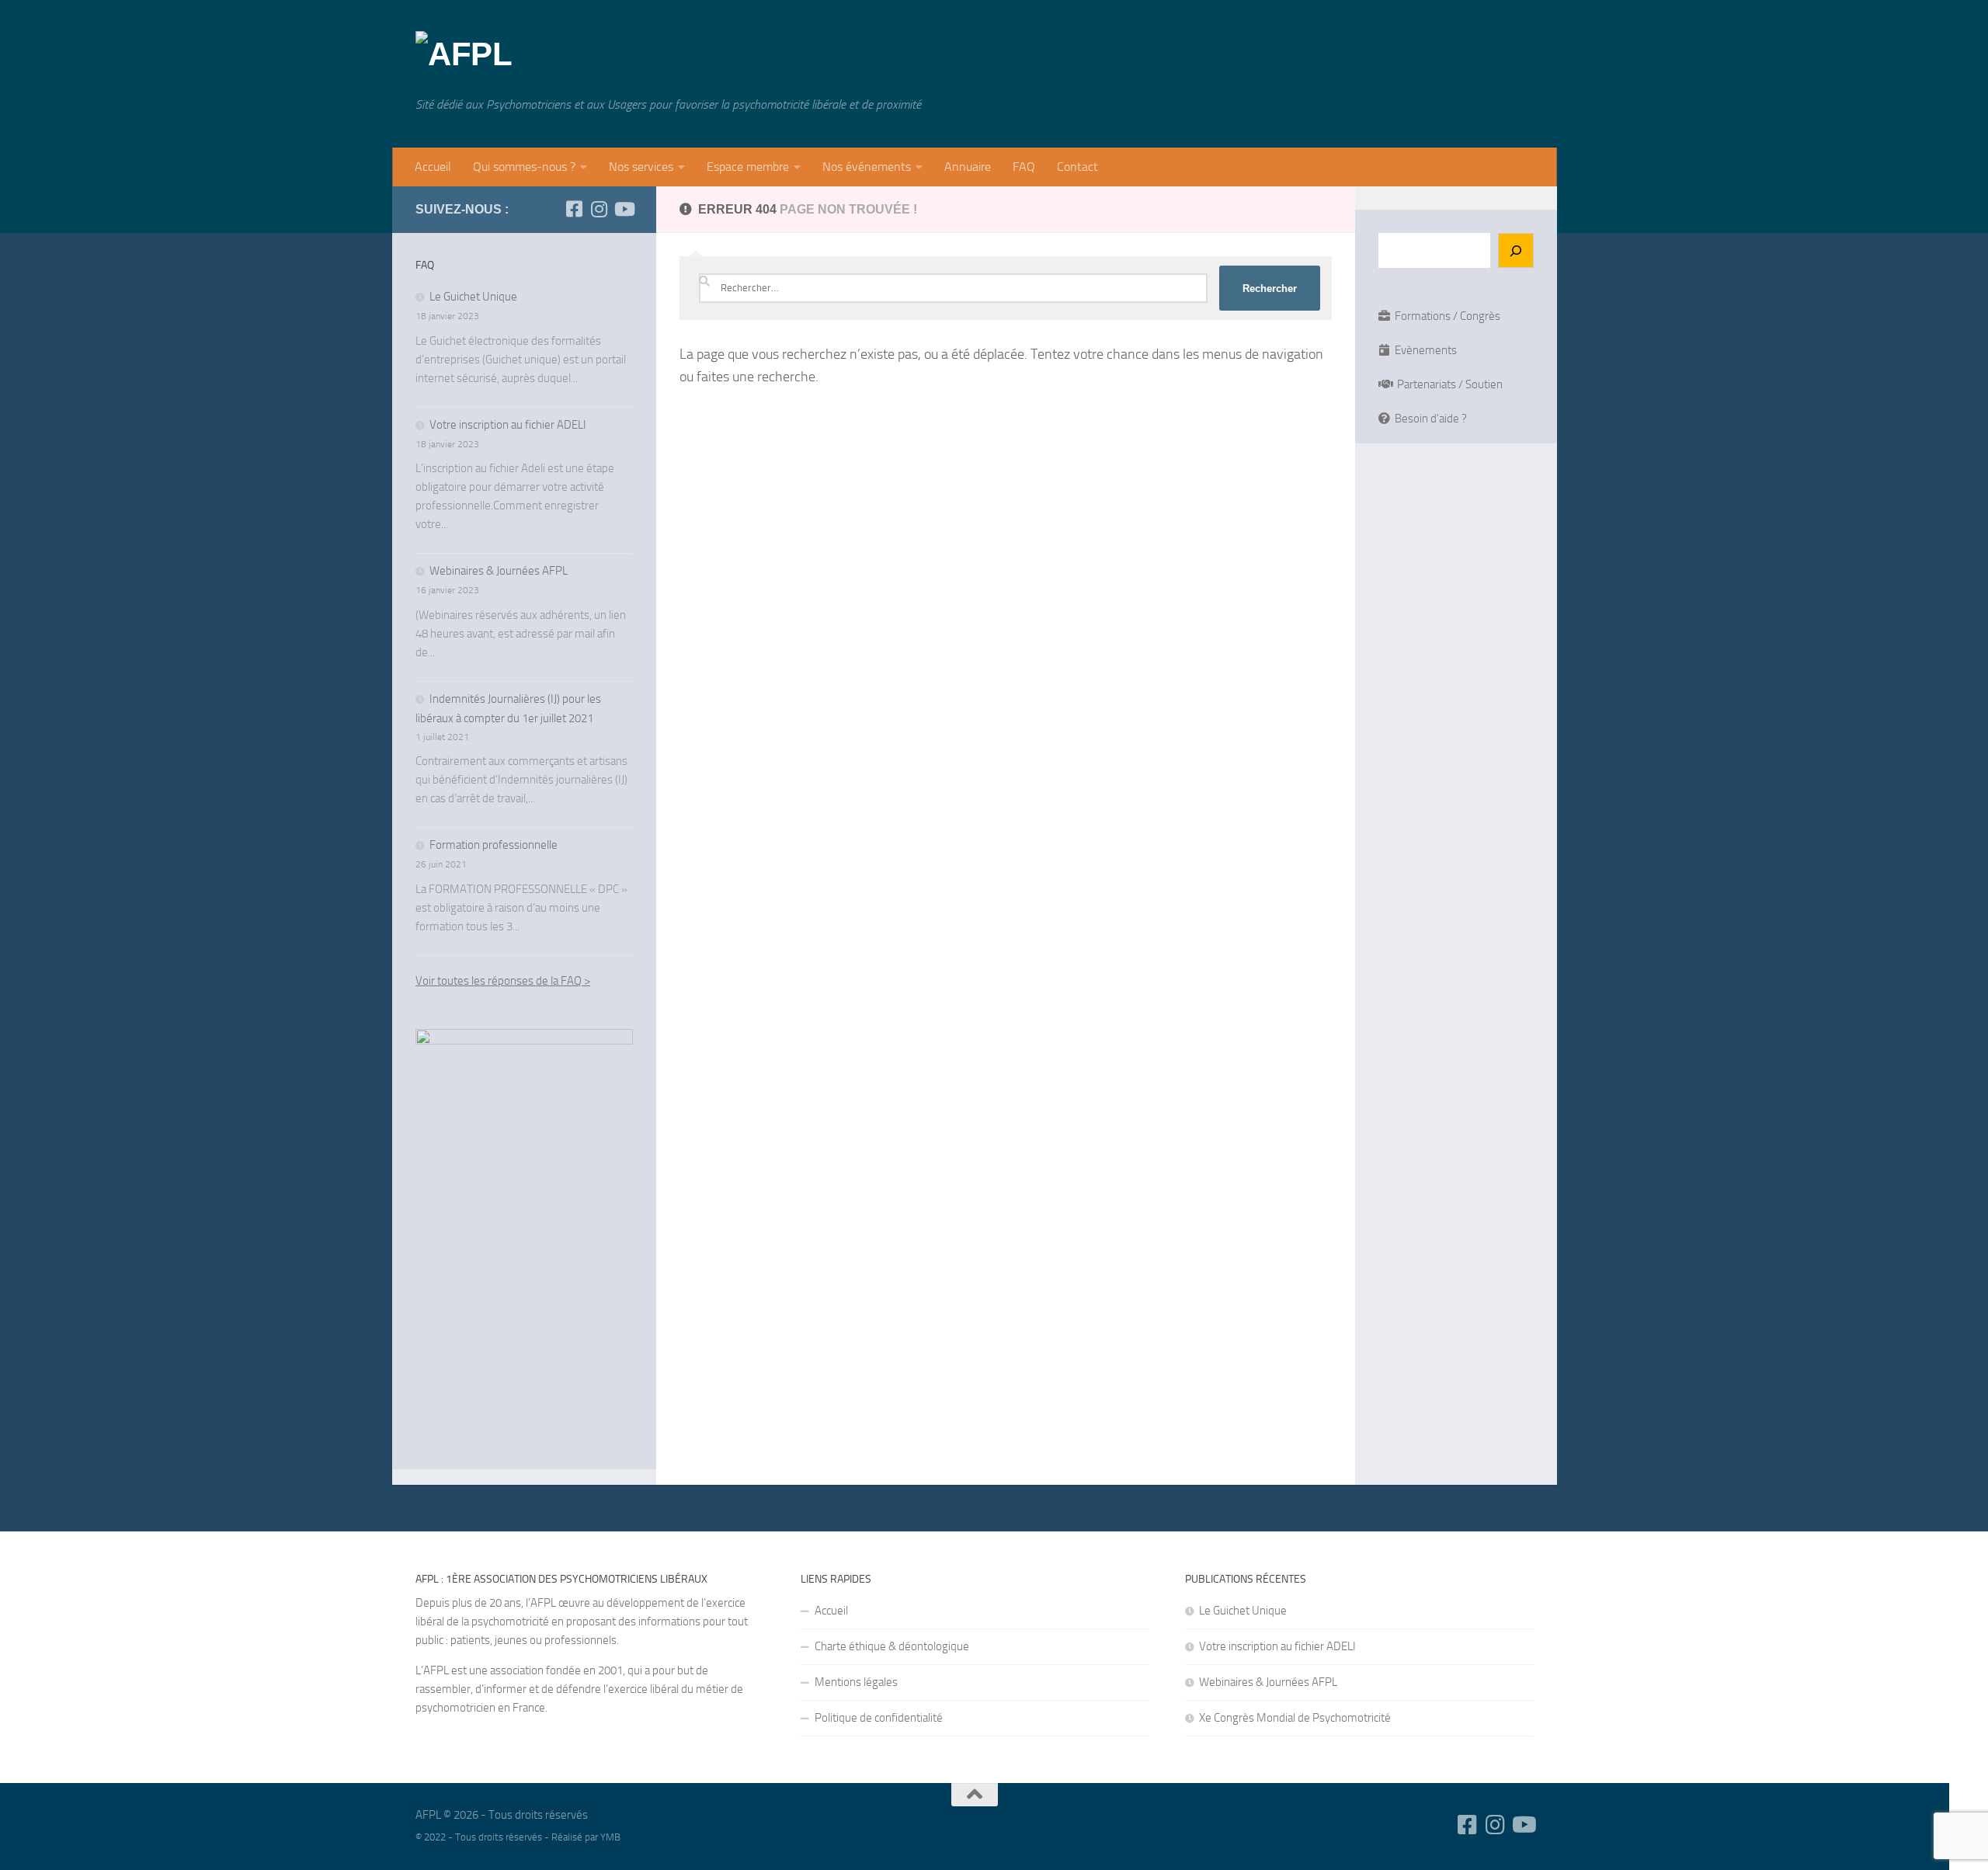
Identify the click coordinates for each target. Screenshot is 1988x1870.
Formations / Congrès (1445, 316)
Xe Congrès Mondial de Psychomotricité (1295, 1718)
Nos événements (867, 167)
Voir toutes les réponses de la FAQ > (503, 981)
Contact (1077, 167)
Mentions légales (856, 1682)
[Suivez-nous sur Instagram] (599, 209)
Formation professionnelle (494, 845)
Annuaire (968, 167)
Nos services (641, 167)
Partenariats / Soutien (1446, 384)
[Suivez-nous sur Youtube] (624, 209)
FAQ (1024, 167)
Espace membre (748, 167)
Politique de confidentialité (879, 1718)
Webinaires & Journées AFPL (499, 571)
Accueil (433, 167)
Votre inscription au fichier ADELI (508, 425)
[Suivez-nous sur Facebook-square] (574, 209)
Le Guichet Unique (473, 297)
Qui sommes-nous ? (524, 167)
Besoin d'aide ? (1428, 419)
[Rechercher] (1516, 250)
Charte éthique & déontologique (892, 1646)
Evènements (1423, 350)
